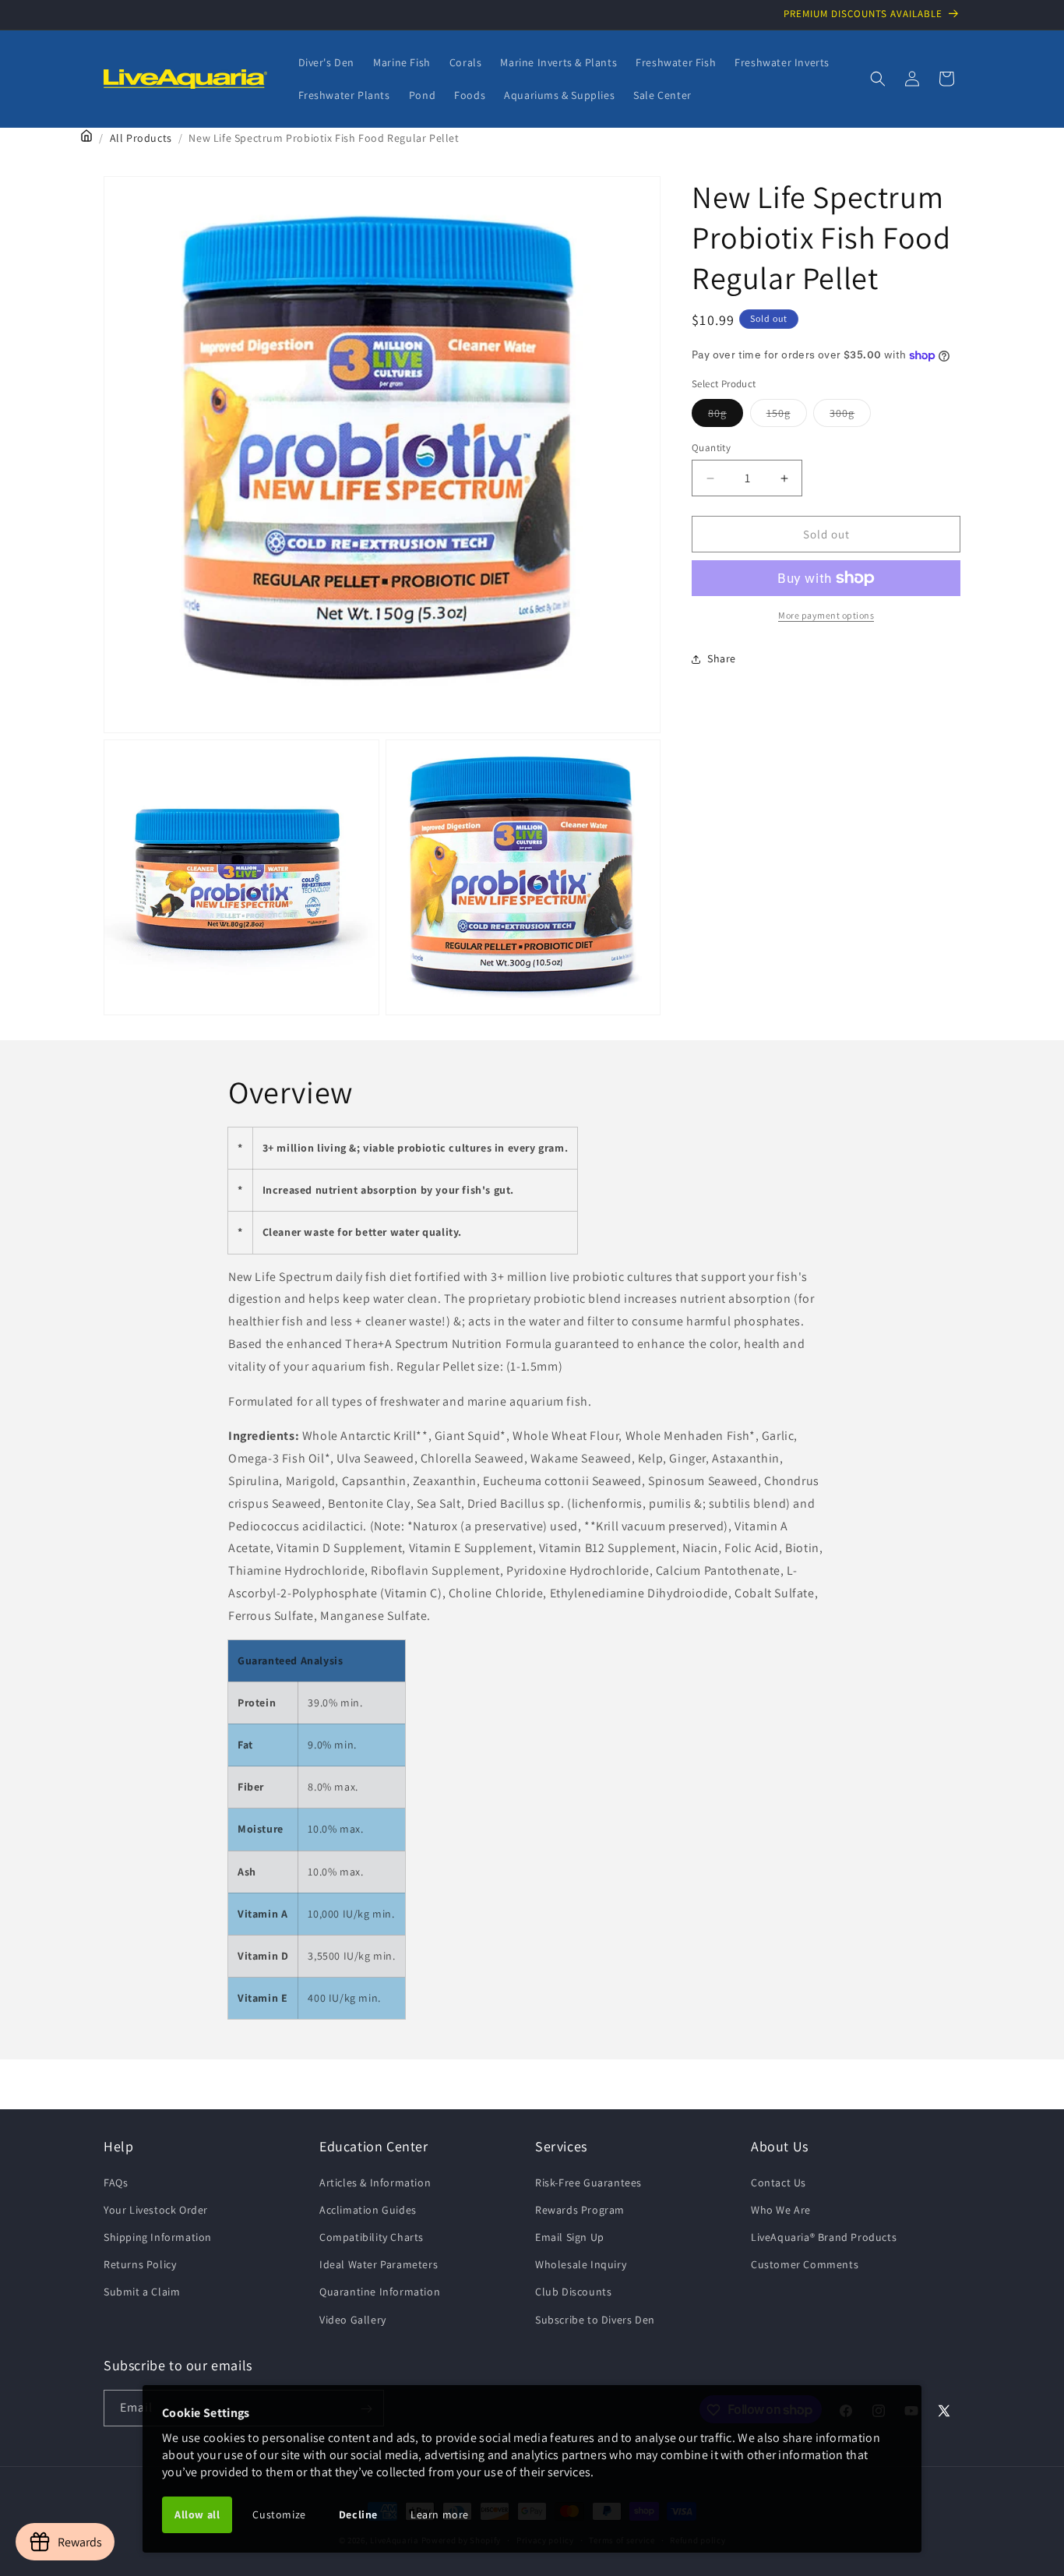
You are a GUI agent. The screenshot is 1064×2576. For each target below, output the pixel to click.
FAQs (116, 2182)
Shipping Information (158, 2236)
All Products (141, 138)
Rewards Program (580, 2209)
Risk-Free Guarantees (588, 2182)
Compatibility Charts (372, 2236)
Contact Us (779, 2182)
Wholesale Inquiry (581, 2264)
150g (787, 416)
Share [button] (722, 659)
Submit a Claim (142, 2292)
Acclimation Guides (368, 2209)
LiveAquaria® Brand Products (824, 2236)
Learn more (440, 2514)
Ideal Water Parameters (379, 2264)
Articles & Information (375, 2182)
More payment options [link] (826, 615)
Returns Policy (140, 2264)
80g (726, 416)
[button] (878, 79)
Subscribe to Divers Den (595, 2319)
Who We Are (781, 2209)
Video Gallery (353, 2319)
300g (850, 416)
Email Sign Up (570, 2236)
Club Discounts (573, 2292)
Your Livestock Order (156, 2209)
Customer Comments (805, 2264)
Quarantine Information (380, 2292)
